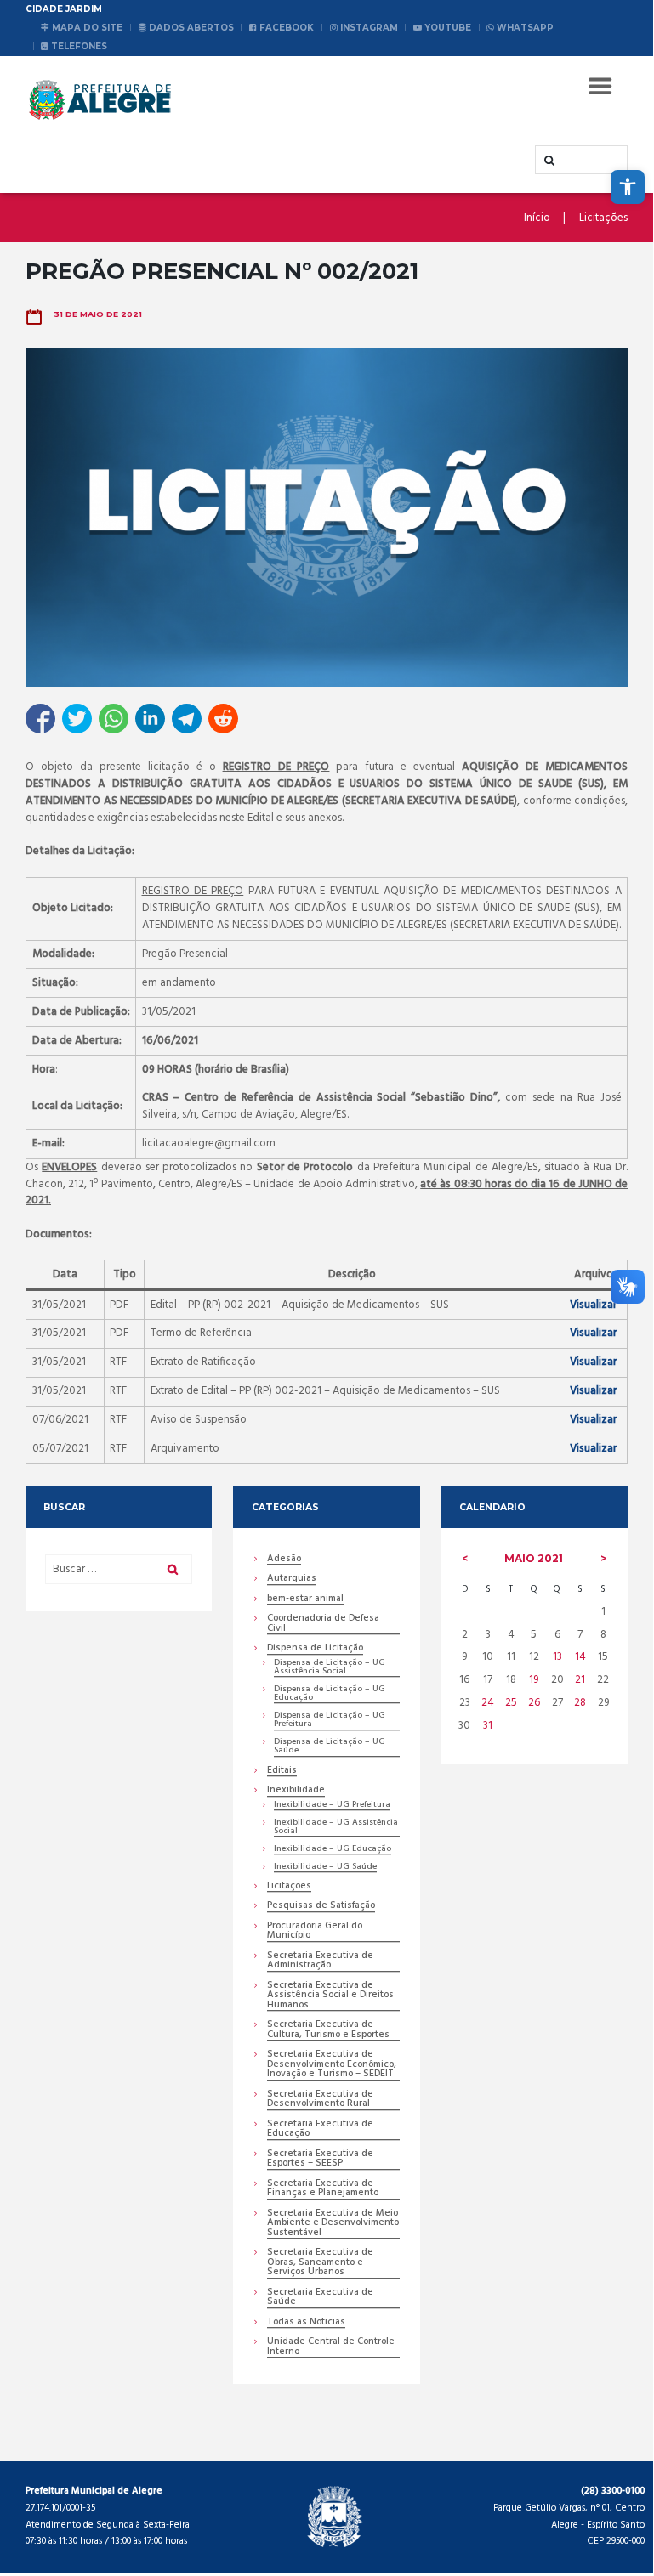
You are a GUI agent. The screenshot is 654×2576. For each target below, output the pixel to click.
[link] (628, 187)
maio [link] (534, 1558)
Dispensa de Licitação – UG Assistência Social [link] (330, 1668)
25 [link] (511, 1703)
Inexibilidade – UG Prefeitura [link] (332, 1806)
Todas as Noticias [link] (306, 2323)
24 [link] (488, 1703)
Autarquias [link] (292, 1580)
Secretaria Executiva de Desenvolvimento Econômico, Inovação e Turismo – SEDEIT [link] (332, 2065)
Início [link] (537, 218)
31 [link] (488, 1726)
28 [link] (580, 1703)
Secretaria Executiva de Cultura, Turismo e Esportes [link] (328, 2030)
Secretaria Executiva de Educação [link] (320, 2130)
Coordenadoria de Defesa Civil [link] (323, 1624)
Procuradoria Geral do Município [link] (315, 1932)
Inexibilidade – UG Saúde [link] (325, 1868)
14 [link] (580, 1657)
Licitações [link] (603, 218)
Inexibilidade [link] (296, 1791)
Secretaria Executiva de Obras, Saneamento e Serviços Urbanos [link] (320, 2263)
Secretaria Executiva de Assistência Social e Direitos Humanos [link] (330, 1996)
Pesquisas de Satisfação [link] (321, 1907)
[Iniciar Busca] (548, 161)
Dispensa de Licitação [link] (315, 1649)
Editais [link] (282, 1772)
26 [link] (534, 1703)
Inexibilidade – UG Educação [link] (333, 1850)
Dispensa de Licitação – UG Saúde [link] (330, 1747)
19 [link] (534, 1680)
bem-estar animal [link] (305, 1600)
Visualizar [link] (593, 1305)
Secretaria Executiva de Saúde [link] (320, 2298)
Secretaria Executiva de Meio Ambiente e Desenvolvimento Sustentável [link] (333, 2224)
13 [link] (557, 1657)
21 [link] (580, 1680)
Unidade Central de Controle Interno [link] (331, 2347)
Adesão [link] (284, 1560)
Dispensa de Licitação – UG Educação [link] (330, 1694)
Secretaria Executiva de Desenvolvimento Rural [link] (320, 2100)
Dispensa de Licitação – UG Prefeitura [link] (330, 1721)
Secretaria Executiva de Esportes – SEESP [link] (320, 2160)
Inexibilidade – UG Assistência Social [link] (336, 1828)
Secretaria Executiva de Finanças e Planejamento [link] (323, 2189)
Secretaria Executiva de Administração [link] (320, 1962)
